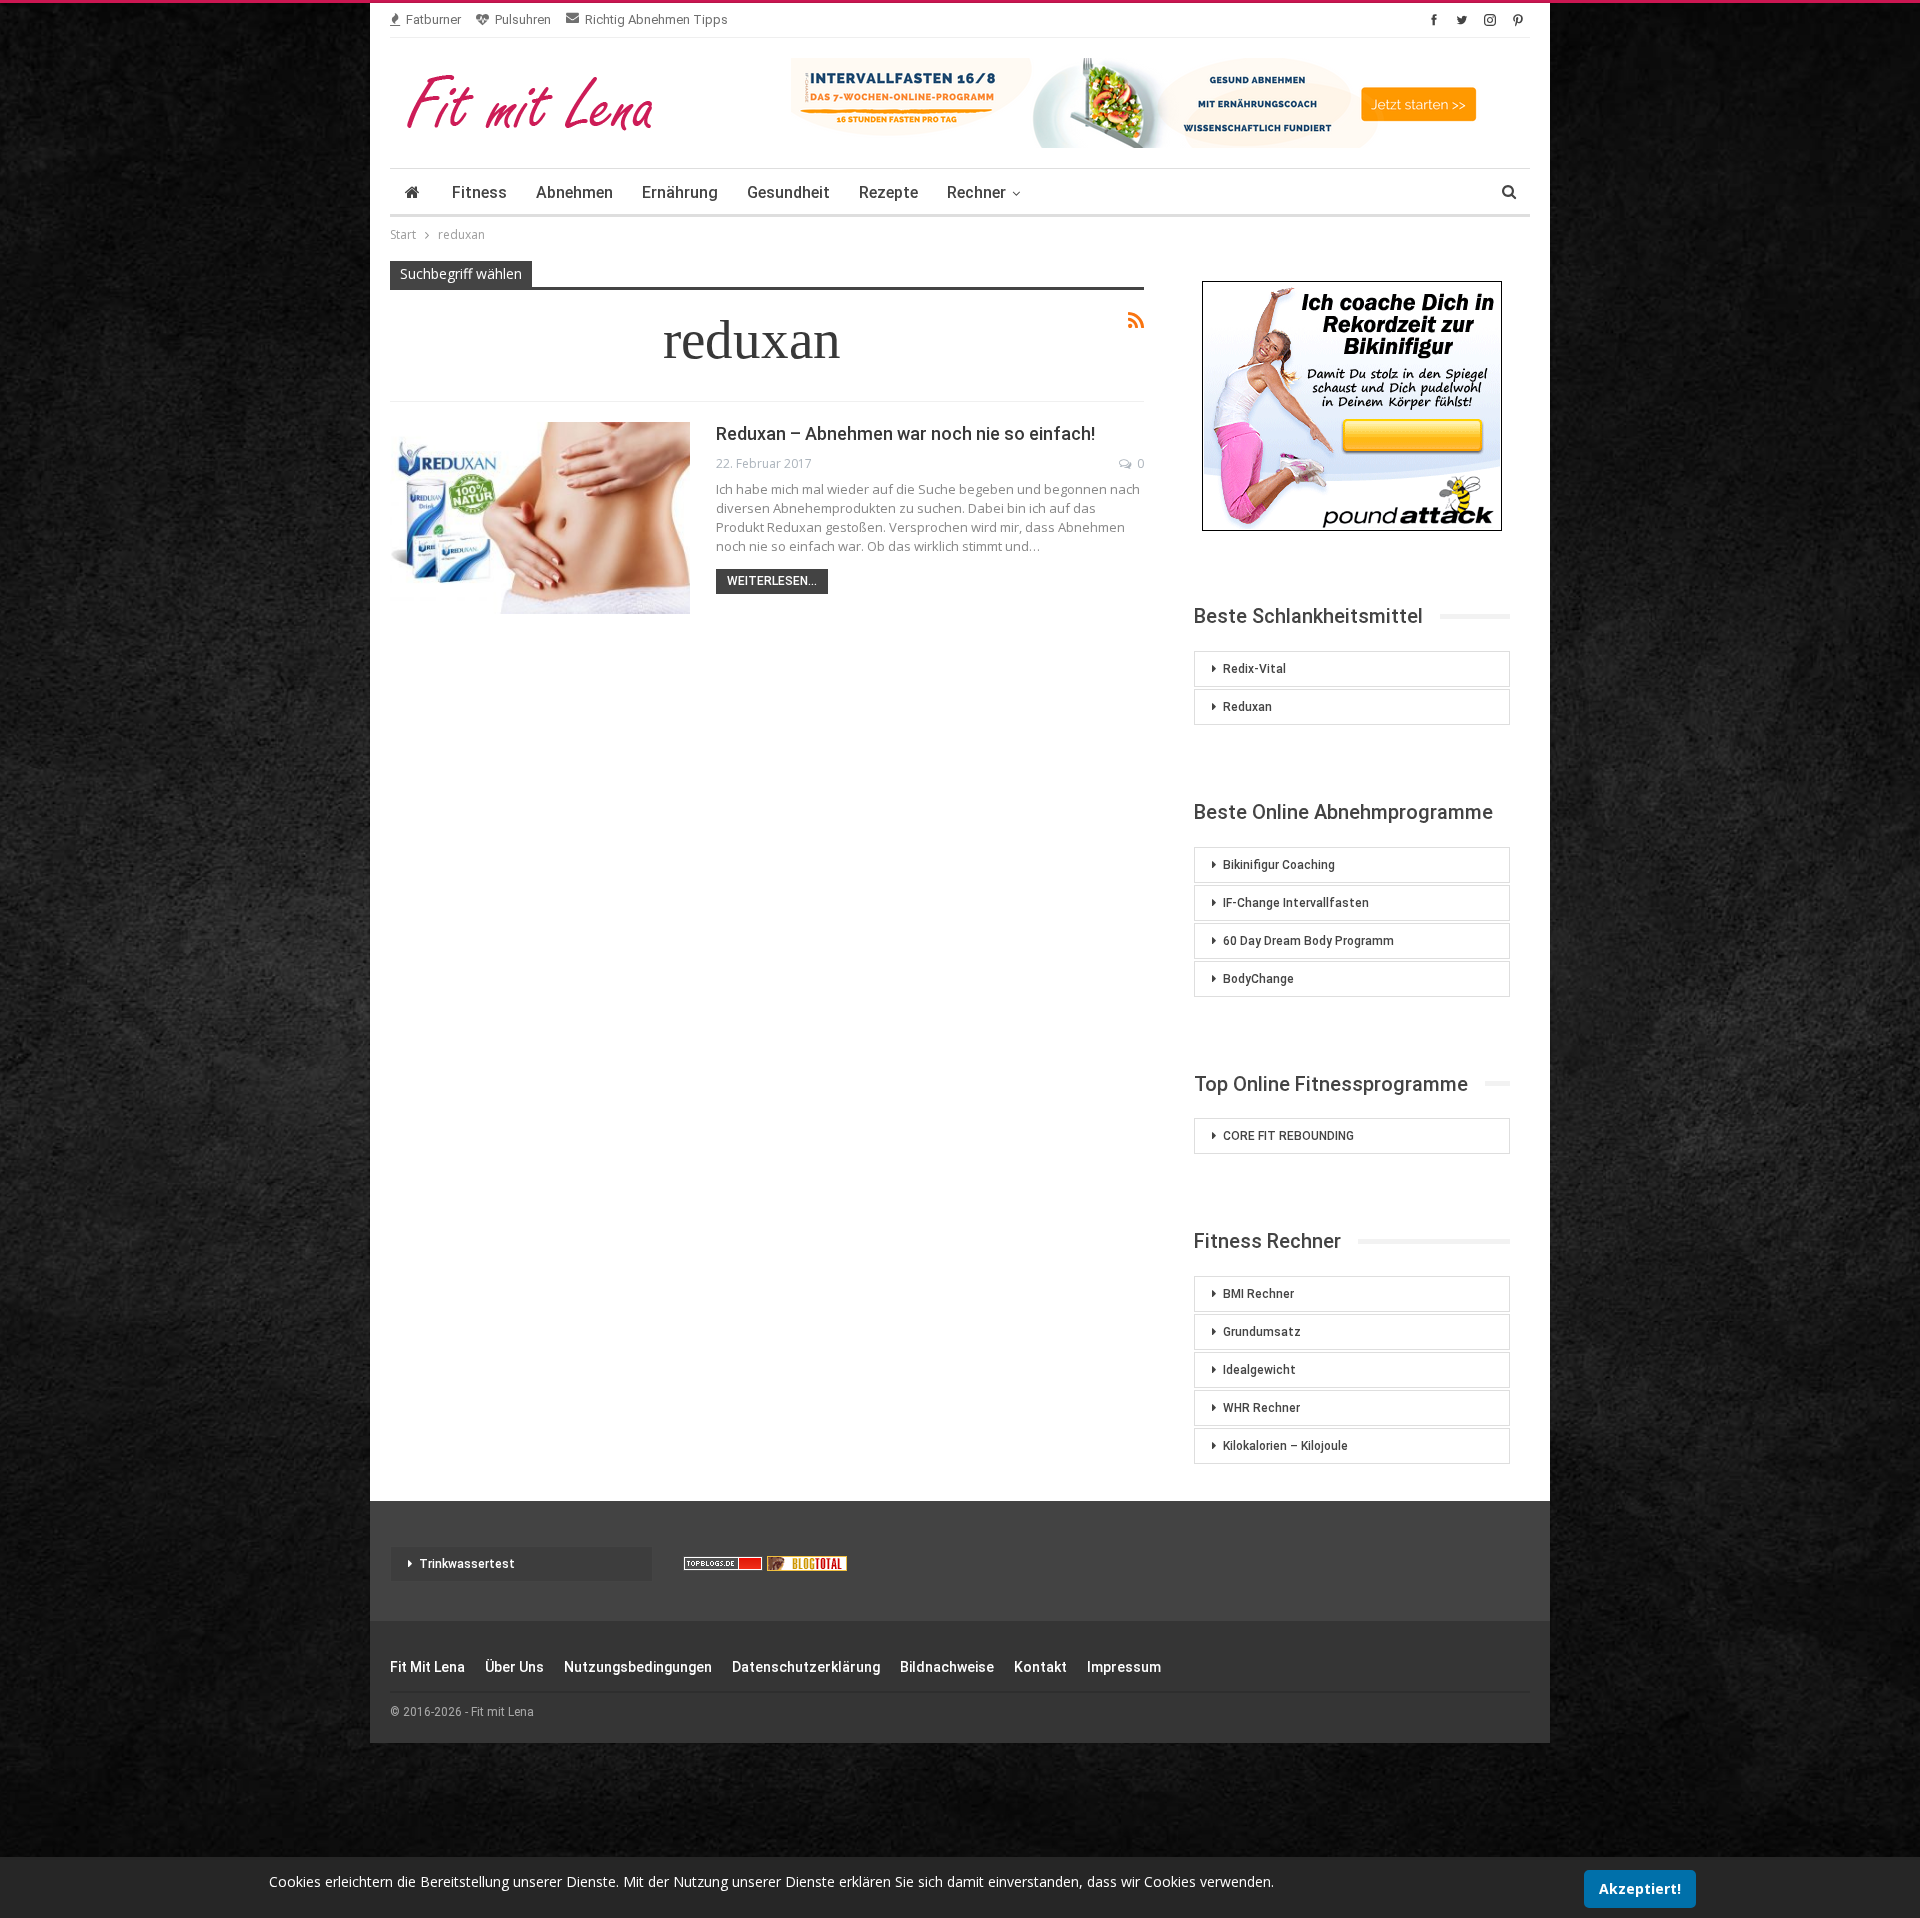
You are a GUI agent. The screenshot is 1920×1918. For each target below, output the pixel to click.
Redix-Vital (1254, 669)
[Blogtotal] (807, 1564)
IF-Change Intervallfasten (1296, 903)
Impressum (1124, 1667)
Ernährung (680, 192)
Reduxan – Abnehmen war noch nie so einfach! (905, 433)
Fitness (479, 192)
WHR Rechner (1261, 1408)
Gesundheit (788, 192)
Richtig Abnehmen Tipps (656, 19)
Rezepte (888, 192)
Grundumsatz (1262, 1332)
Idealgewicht (1259, 1370)
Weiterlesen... (772, 581)
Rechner (976, 192)
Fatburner (433, 19)
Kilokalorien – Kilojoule (1285, 1446)
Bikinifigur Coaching (1279, 865)
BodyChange (1258, 979)
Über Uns (514, 1667)
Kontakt (1040, 1667)
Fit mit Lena (427, 1667)
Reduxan (1247, 707)
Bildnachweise (947, 1667)
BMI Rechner (1258, 1294)
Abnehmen (574, 192)
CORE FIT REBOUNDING (1288, 1136)
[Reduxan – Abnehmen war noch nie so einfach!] (540, 518)
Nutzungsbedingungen (638, 1667)
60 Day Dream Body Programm (1308, 941)
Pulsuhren (523, 19)
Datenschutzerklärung (806, 1667)
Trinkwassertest (467, 1564)
